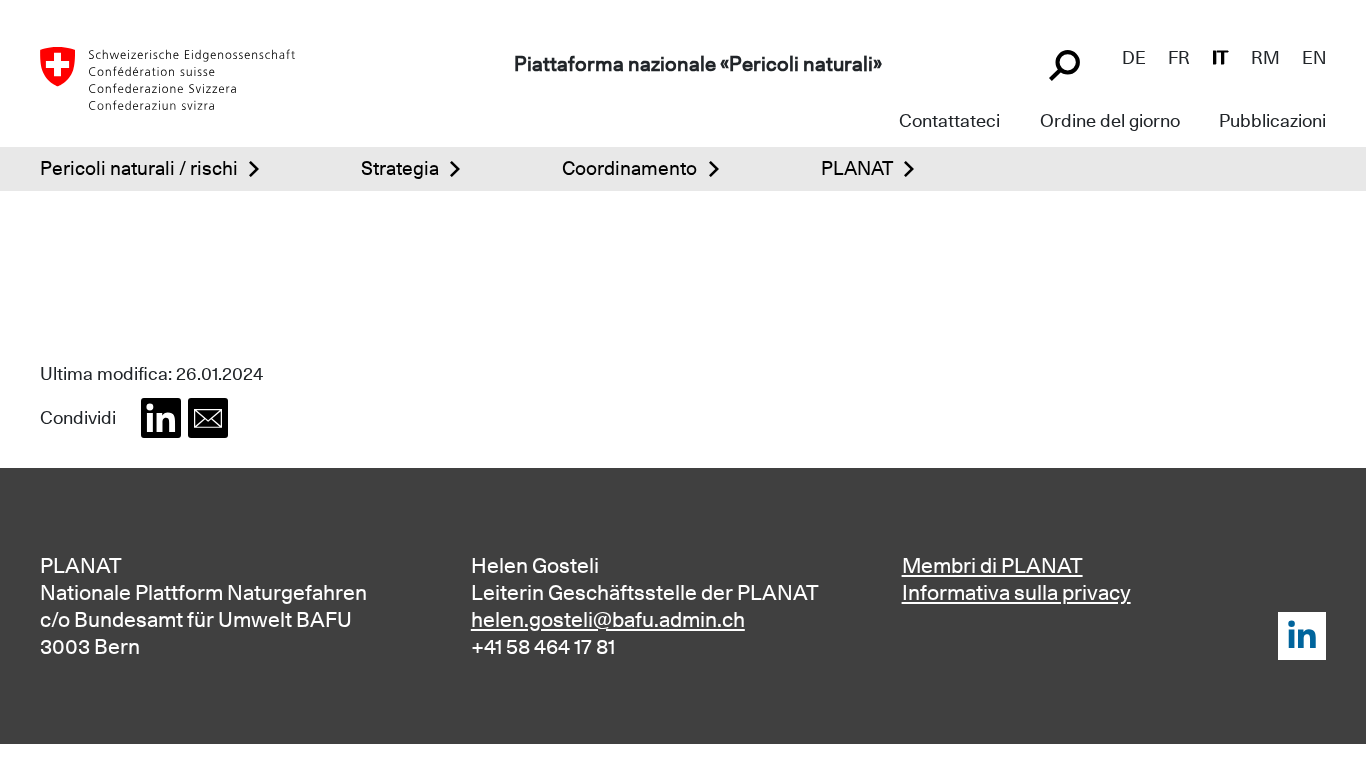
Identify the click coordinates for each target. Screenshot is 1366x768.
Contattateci (949, 120)
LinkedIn (1302, 636)
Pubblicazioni (1272, 120)
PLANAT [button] (857, 168)
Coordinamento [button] (629, 168)
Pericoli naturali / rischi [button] (139, 168)
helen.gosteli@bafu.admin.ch (608, 619)
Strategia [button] (400, 168)
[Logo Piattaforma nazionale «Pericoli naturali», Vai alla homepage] (167, 76)
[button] (161, 418)
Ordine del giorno (1110, 120)
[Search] (1067, 63)
